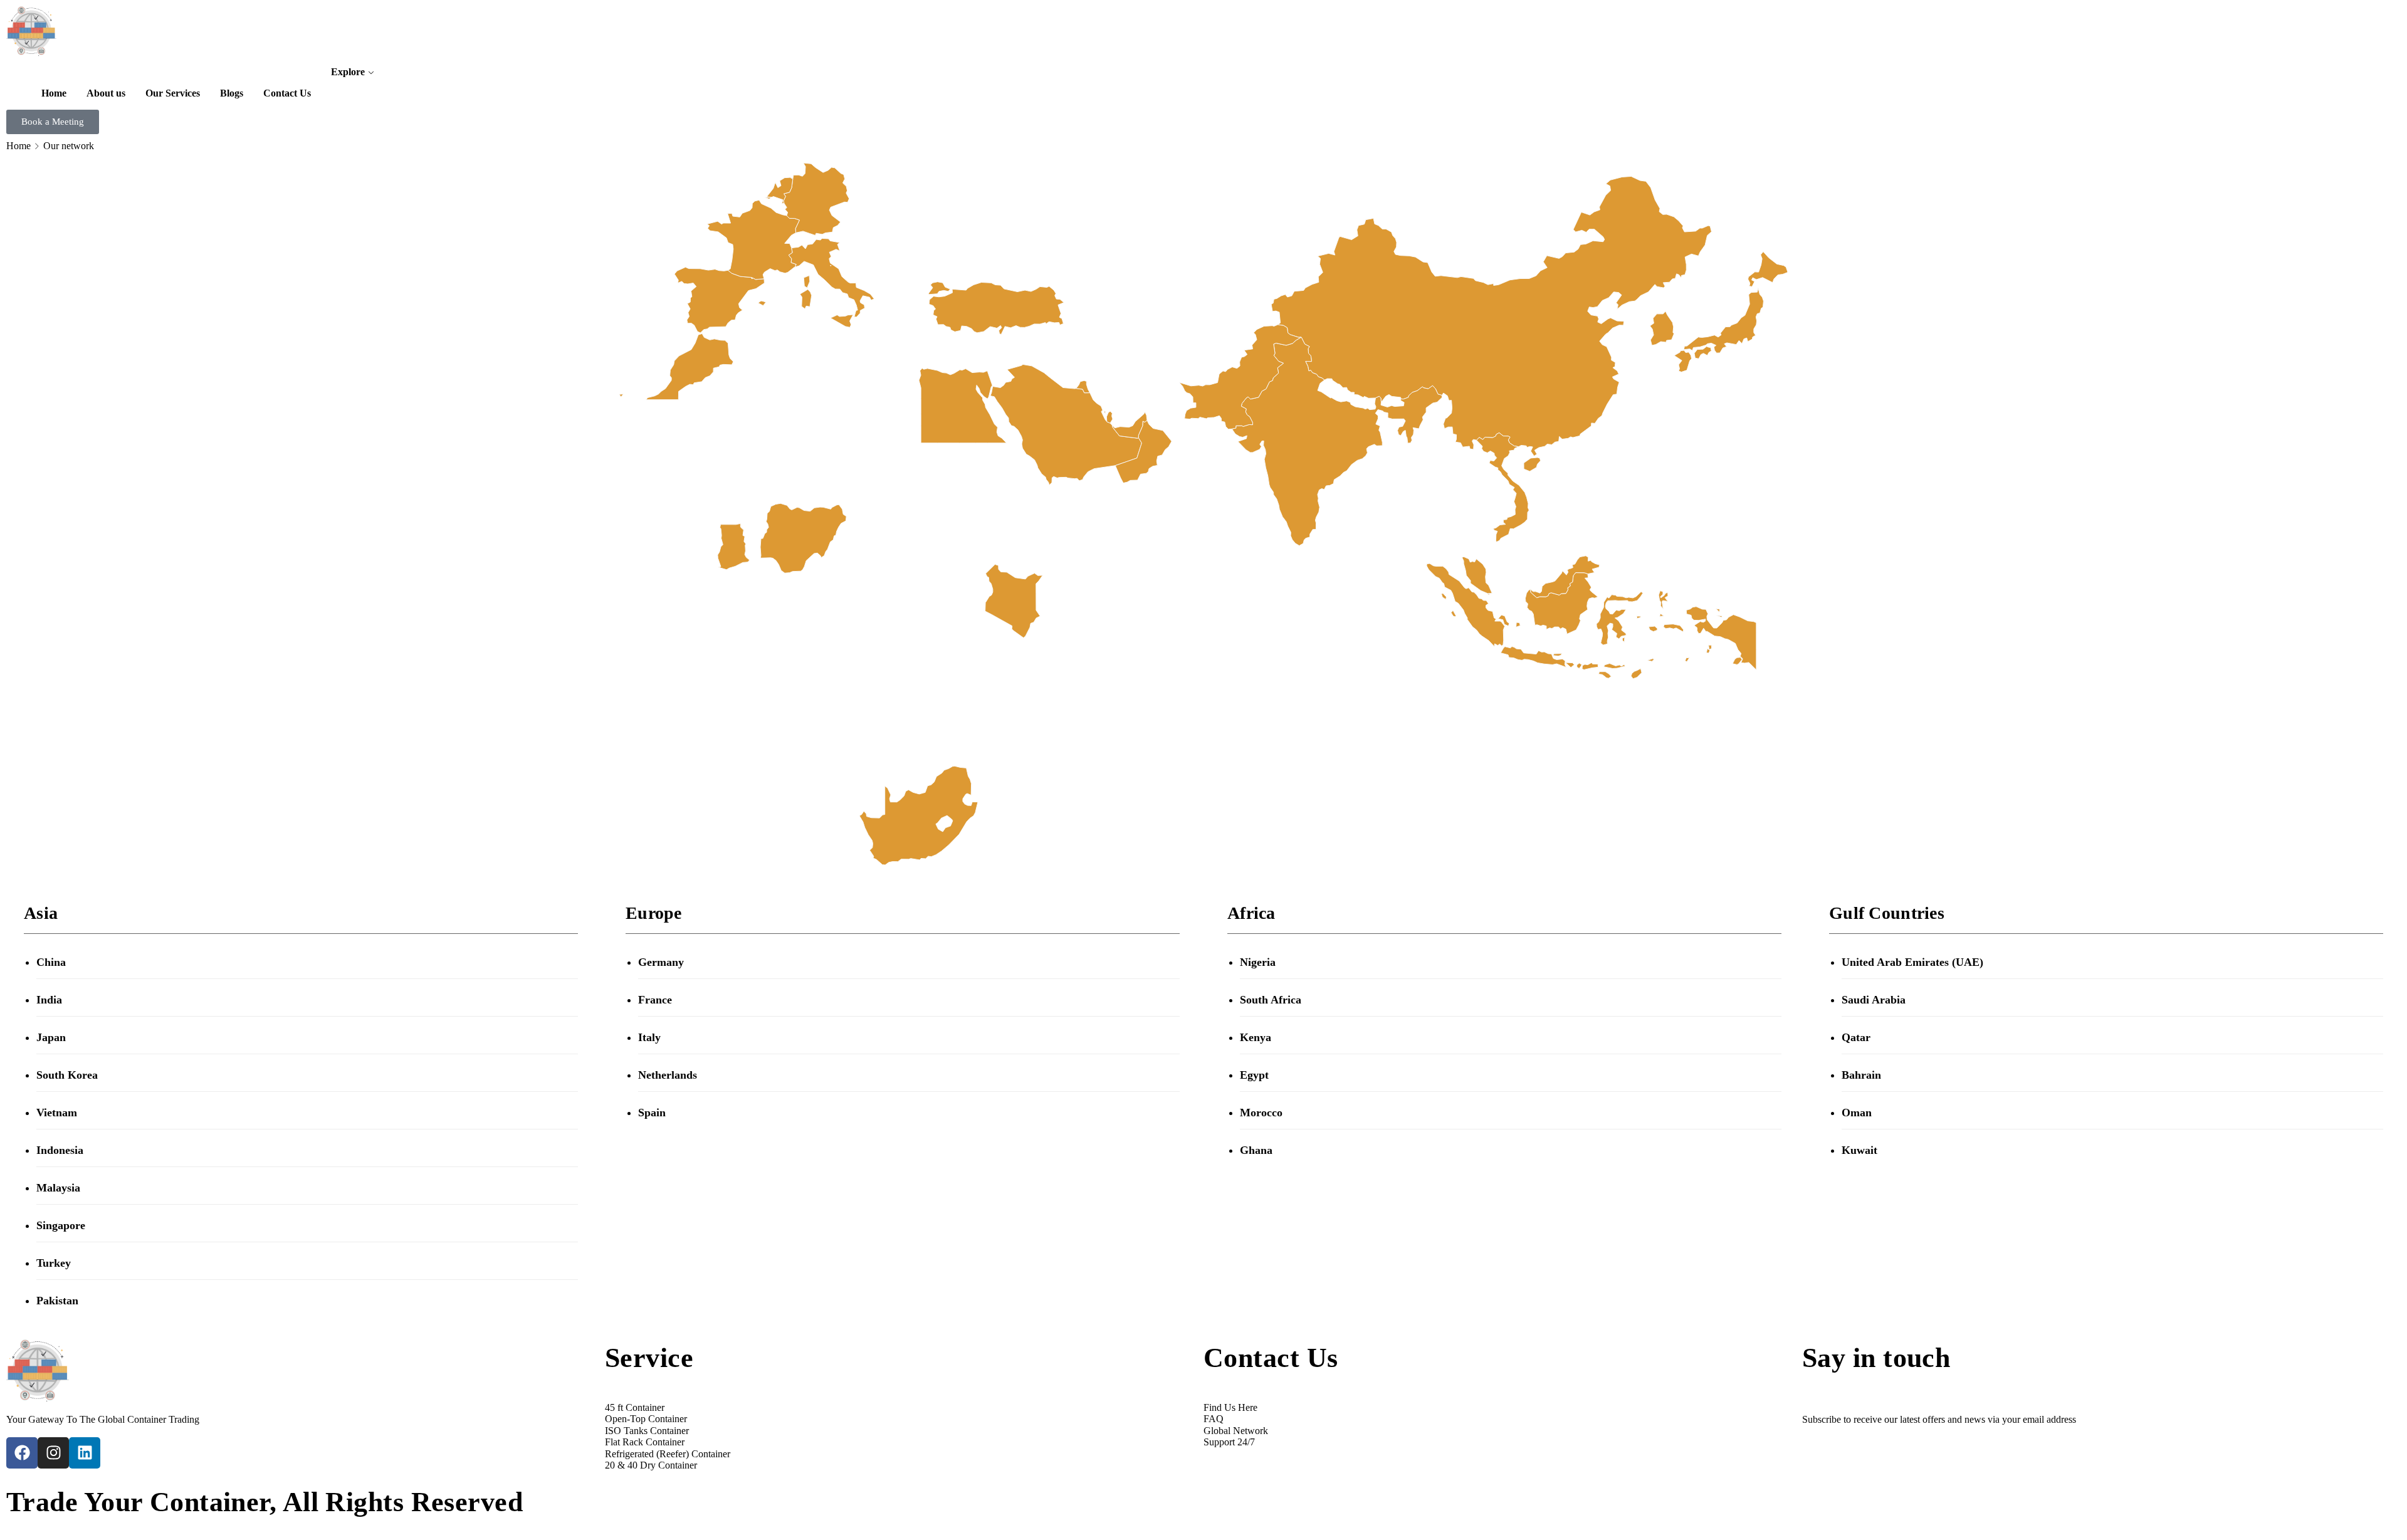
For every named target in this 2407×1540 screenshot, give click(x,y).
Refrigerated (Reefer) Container (668, 1454)
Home (54, 93)
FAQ (1214, 1419)
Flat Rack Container (645, 1442)
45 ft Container (635, 1407)
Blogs (232, 93)
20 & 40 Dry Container (651, 1465)
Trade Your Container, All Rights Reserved (265, 1502)
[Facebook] (22, 1453)
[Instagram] (53, 1453)
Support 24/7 (1229, 1442)
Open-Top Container (646, 1419)
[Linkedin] (85, 1453)
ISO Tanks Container (647, 1431)
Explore (348, 72)
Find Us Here (1230, 1407)
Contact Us (287, 93)
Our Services (173, 93)
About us (106, 93)
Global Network (1236, 1431)
